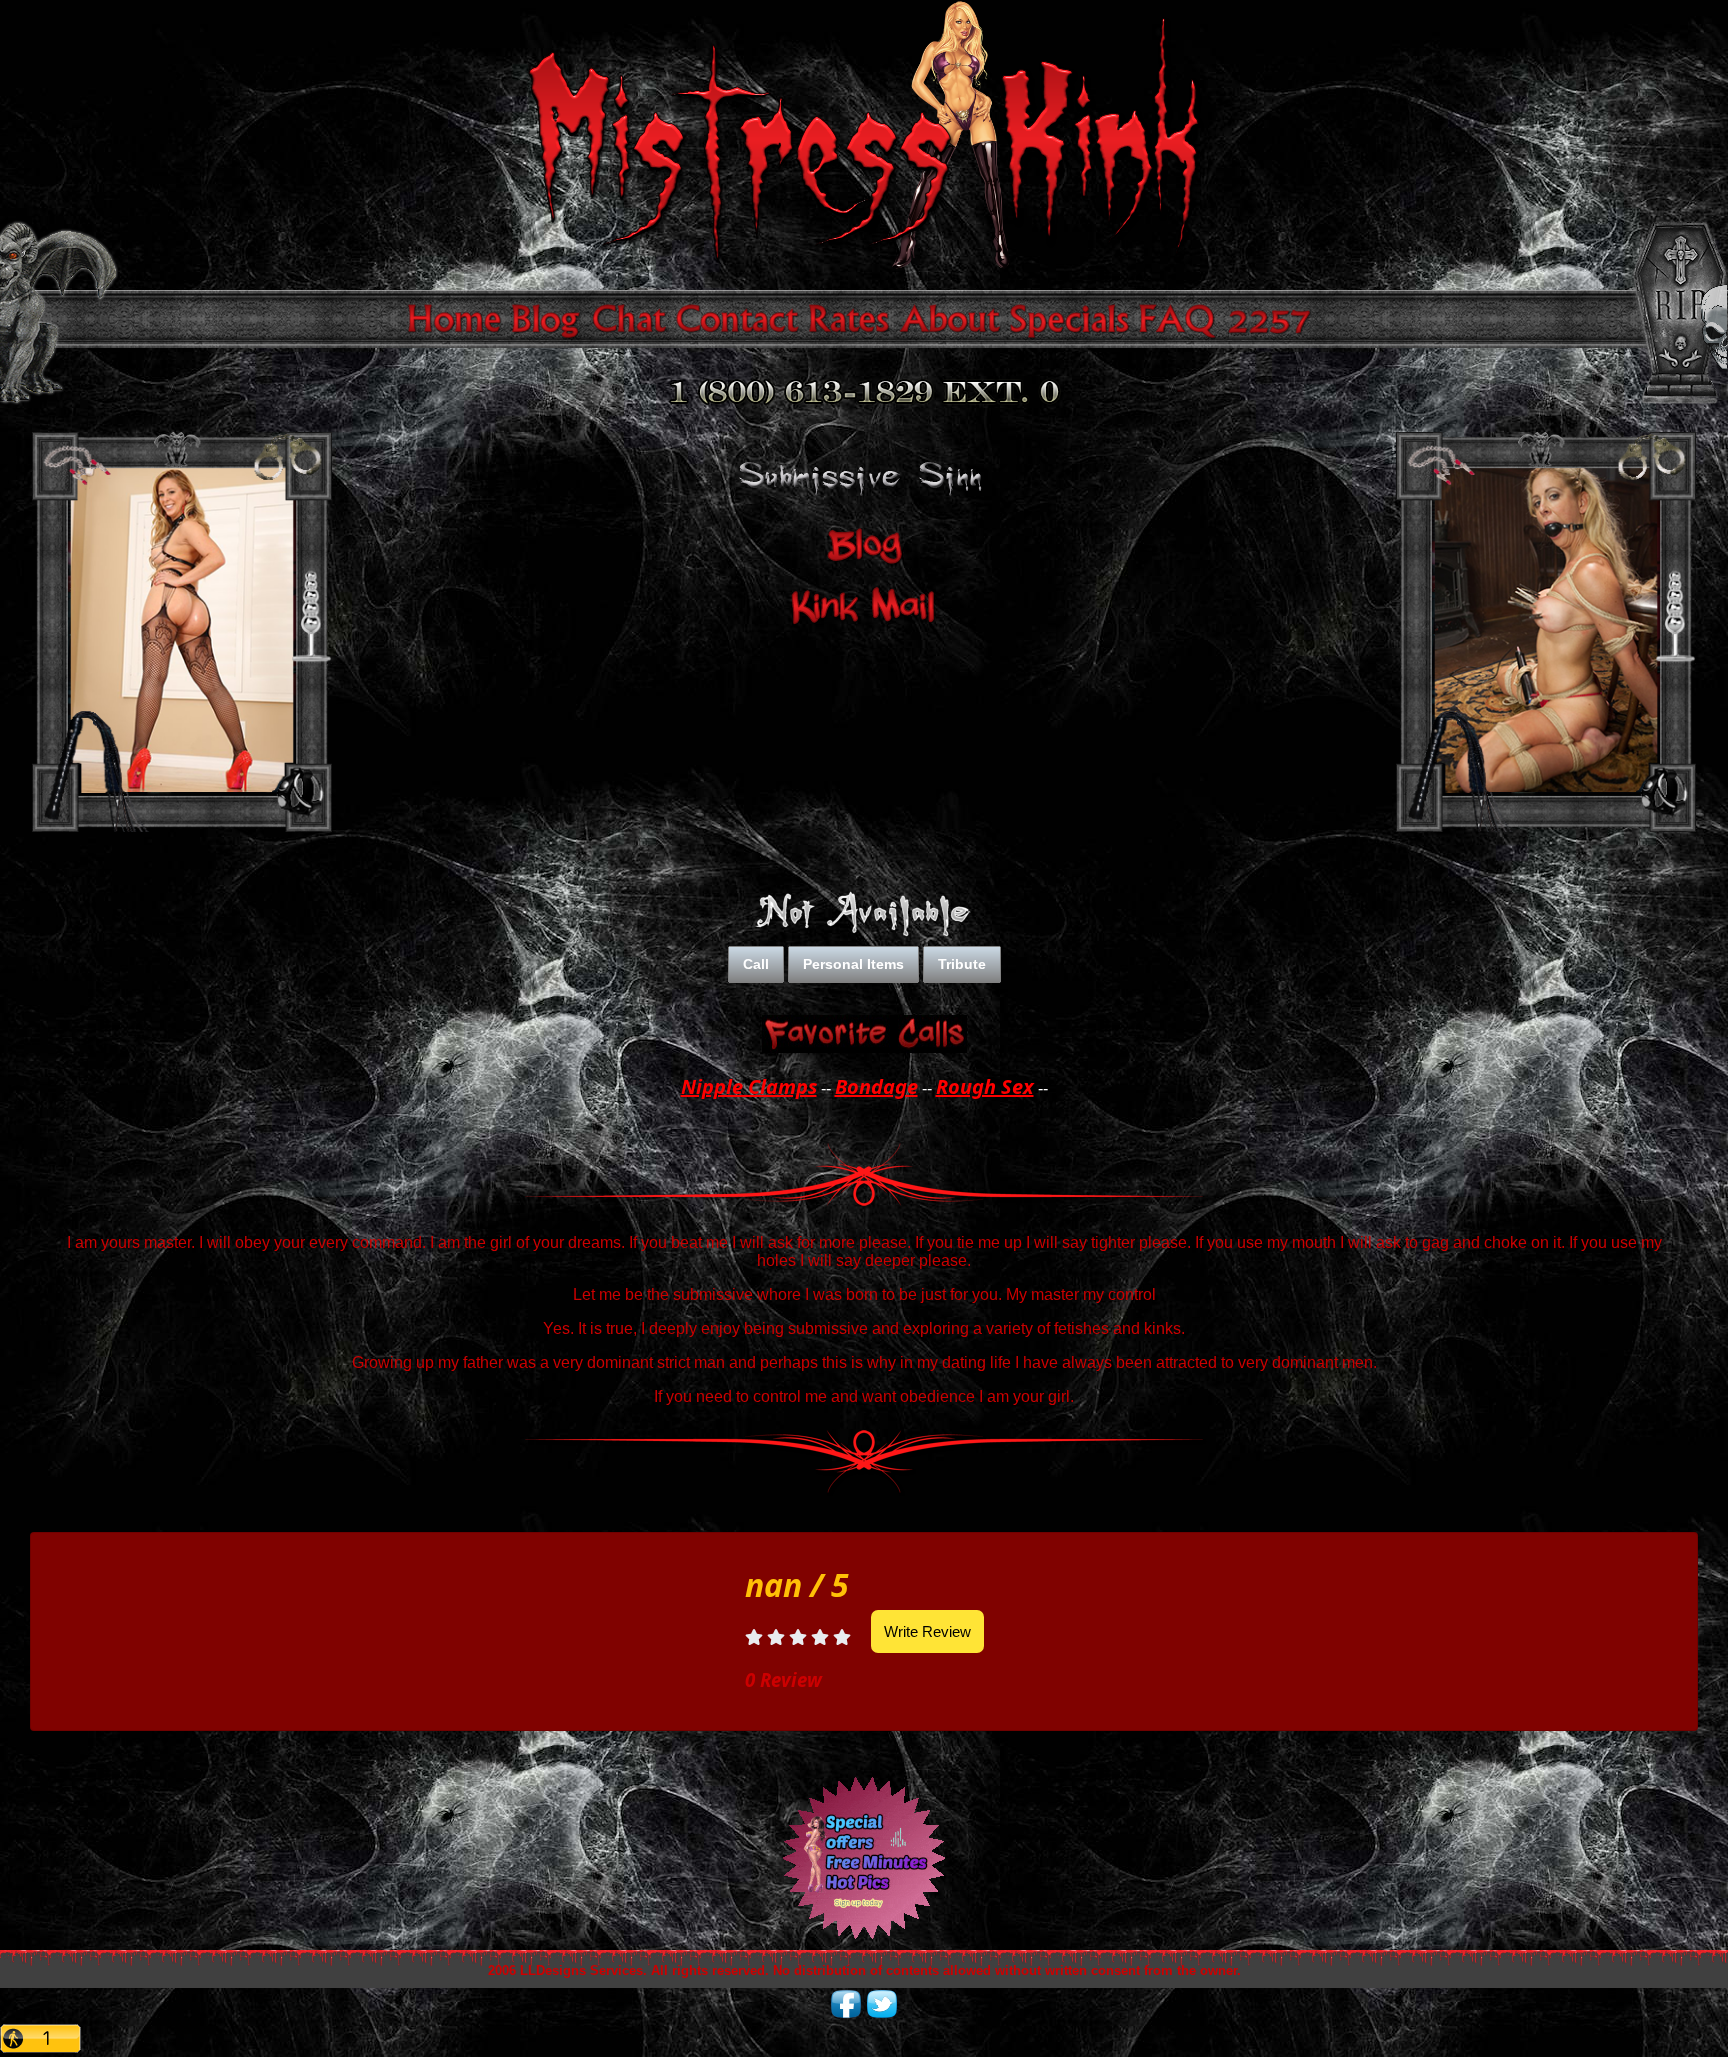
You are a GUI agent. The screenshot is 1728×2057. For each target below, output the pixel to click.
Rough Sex (985, 1086)
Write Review (927, 1631)
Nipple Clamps (749, 1086)
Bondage (876, 1086)
